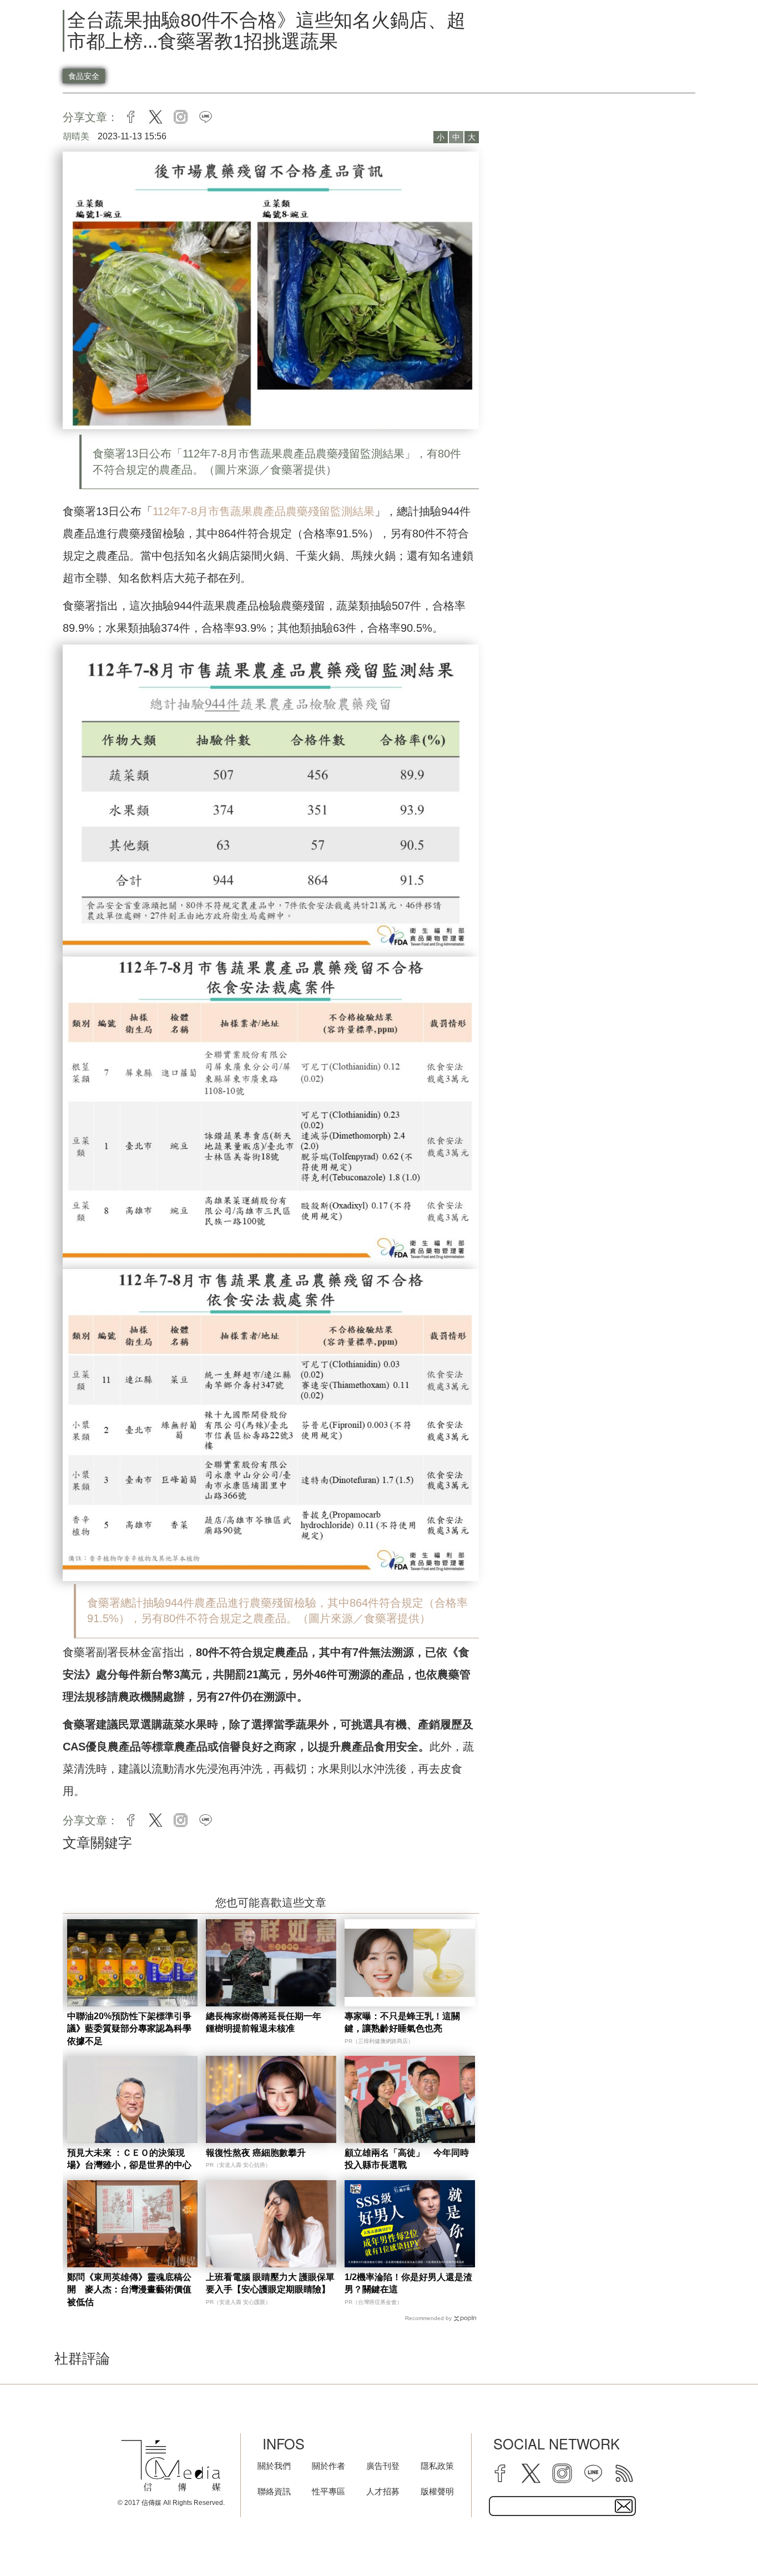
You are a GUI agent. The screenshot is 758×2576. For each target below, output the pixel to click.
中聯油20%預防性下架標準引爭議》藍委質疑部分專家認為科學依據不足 (129, 2029)
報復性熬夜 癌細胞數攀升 (256, 2153)
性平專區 (329, 2491)
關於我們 (274, 2466)
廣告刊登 (383, 2466)
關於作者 (329, 2466)
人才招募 (383, 2491)
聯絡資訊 (274, 2491)
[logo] (171, 2466)
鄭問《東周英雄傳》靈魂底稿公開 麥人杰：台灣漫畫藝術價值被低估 (129, 2290)
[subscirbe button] (624, 2506)
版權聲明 (437, 2491)
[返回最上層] (722, 2540)
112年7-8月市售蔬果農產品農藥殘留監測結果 (264, 511)
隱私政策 (437, 2466)
